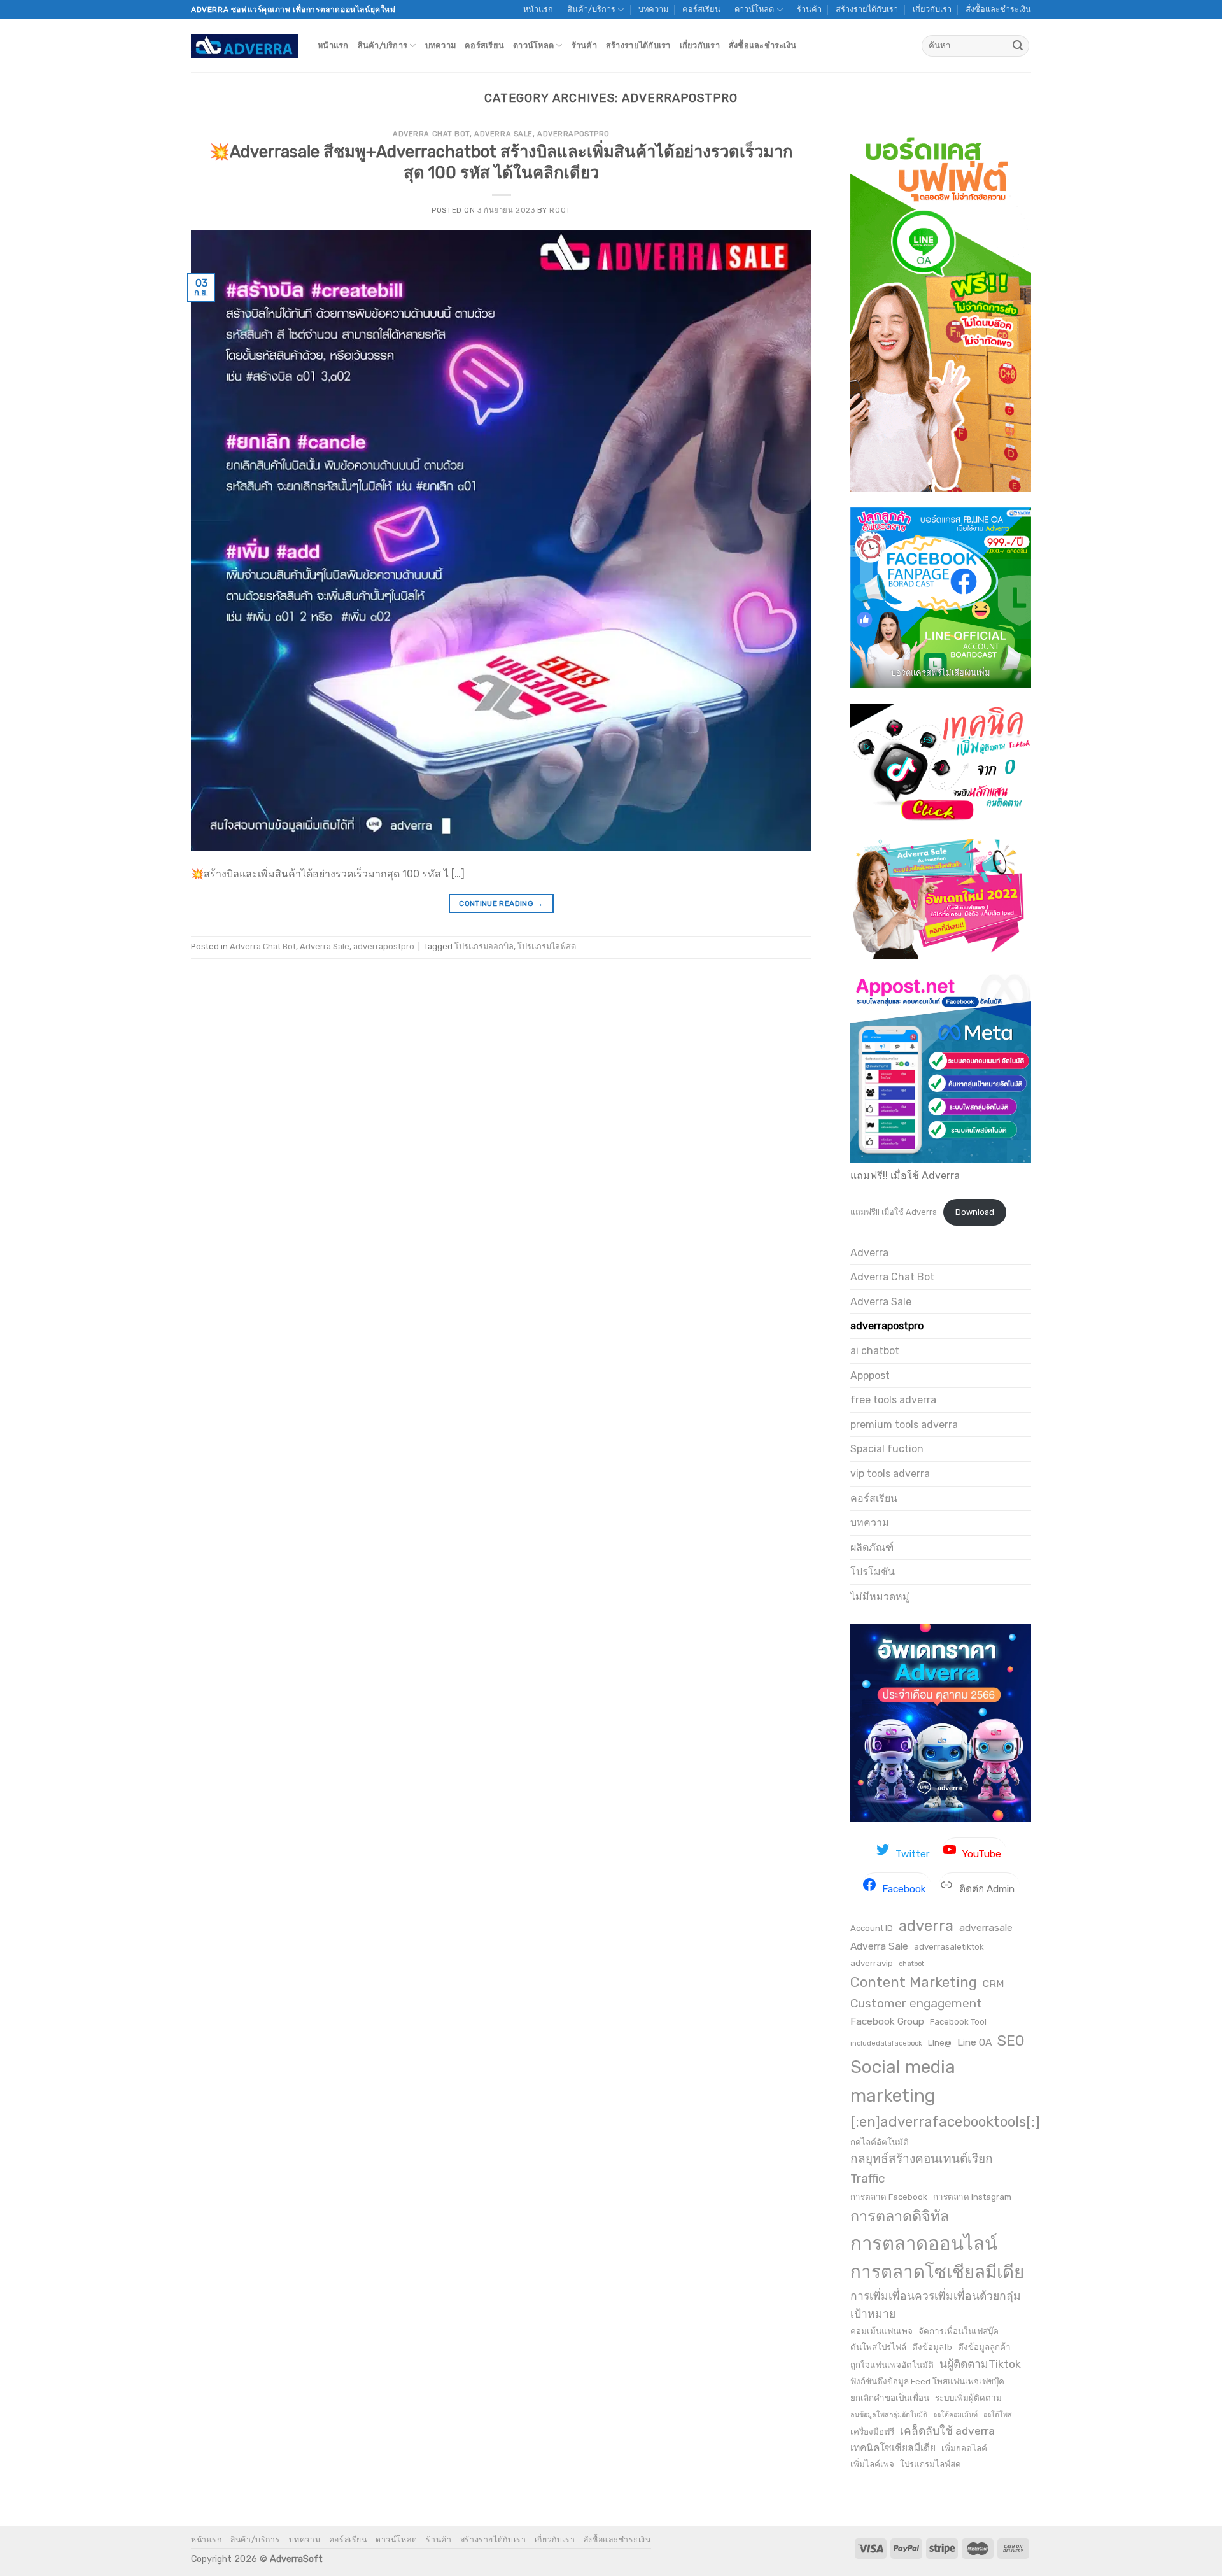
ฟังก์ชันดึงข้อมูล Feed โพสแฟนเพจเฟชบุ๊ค (927, 2381)
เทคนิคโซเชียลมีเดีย (893, 2448)
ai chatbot (875, 1351)
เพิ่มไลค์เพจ (872, 2464)
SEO (1011, 2041)
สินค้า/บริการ (591, 9)
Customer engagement (916, 2003)
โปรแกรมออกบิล (484, 946)
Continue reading (501, 903)
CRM (994, 1984)
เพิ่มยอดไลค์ (964, 2448)
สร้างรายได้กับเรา (867, 9)
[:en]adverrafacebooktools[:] (945, 2122)
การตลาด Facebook (889, 2197)
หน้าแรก (538, 9)
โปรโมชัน (873, 1572)
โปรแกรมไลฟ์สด (547, 946)
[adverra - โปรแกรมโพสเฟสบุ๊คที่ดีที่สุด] (245, 46)
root (560, 210)
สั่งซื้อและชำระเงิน (998, 9)
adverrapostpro (573, 134)
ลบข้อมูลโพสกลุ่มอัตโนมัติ (889, 2415)
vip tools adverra (890, 1474)
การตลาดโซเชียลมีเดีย (937, 2272)
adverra (926, 1926)
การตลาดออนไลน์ (924, 2244)
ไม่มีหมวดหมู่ (880, 1596)
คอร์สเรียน (701, 9)
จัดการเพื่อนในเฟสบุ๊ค (959, 2331)
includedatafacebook (886, 2043)
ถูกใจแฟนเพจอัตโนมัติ (892, 2365)
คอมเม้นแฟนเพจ (881, 2331)
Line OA (974, 2042)
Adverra (869, 1253)
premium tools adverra (904, 1425)
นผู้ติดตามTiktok (980, 2364)
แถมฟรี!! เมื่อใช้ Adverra (894, 1212)
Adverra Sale (503, 134)
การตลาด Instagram (972, 2197)
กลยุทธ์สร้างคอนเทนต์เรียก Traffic (922, 2169)
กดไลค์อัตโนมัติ (880, 2142)
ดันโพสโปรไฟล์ (878, 2347)
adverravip (872, 1963)
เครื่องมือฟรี (872, 2431)
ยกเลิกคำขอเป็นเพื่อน (890, 2398)
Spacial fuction (887, 1449)
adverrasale (986, 1928)
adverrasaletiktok (949, 1946)
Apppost (870, 1376)
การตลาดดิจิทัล (900, 2216)
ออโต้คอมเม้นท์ (955, 2415)
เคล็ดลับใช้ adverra (947, 2431)
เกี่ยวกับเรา (932, 9)
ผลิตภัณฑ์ (872, 1547)
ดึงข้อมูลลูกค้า (984, 2347)
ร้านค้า (809, 9)
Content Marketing (914, 1982)
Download (975, 1212)
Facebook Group (887, 2021)
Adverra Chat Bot (431, 134)
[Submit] (1018, 46)
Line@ (940, 2042)
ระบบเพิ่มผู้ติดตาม (968, 2398)
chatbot (911, 1964)
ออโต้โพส (998, 2415)
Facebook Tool (958, 2021)
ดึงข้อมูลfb (932, 2347)
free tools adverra (893, 1400)
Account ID (872, 1928)
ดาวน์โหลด (754, 9)
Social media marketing (903, 2081)
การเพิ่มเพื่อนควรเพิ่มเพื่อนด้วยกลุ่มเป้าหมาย (936, 2305)
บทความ (653, 9)
